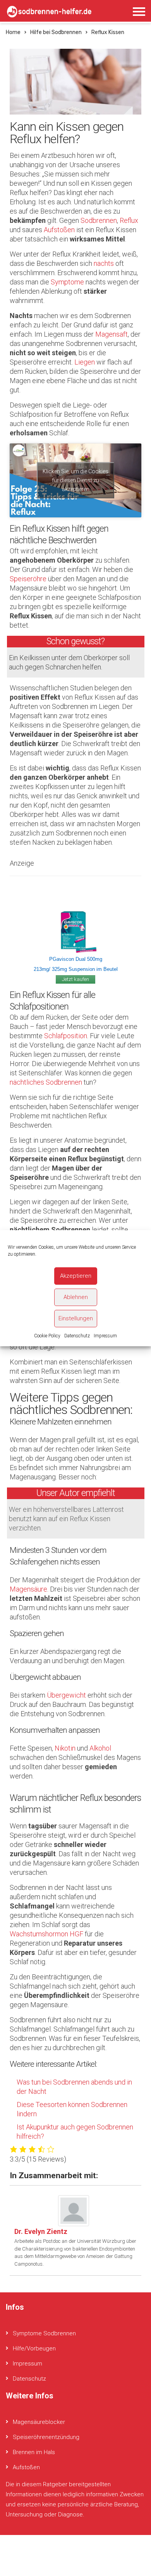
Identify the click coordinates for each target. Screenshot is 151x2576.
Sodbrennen (99, 220)
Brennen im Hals (34, 2452)
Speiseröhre (28, 579)
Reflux (129, 220)
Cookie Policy (47, 1336)
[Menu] (139, 12)
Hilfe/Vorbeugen (34, 2348)
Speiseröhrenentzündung (46, 2437)
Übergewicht (66, 1695)
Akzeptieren (76, 1276)
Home (13, 32)
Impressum (105, 1336)
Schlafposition (66, 1036)
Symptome (67, 282)
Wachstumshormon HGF (46, 1934)
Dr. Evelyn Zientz (41, 2231)
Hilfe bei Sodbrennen (56, 32)
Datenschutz (77, 1336)
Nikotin (65, 1748)
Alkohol (100, 1748)
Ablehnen (76, 1297)
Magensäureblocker (39, 2422)
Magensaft (112, 334)
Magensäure (28, 1589)
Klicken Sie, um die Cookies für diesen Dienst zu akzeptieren (75, 480)
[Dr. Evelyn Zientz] (74, 2210)
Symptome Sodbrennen (44, 2333)
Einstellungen (76, 1318)
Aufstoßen (59, 230)
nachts (104, 263)
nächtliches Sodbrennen (46, 1082)
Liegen (85, 362)
